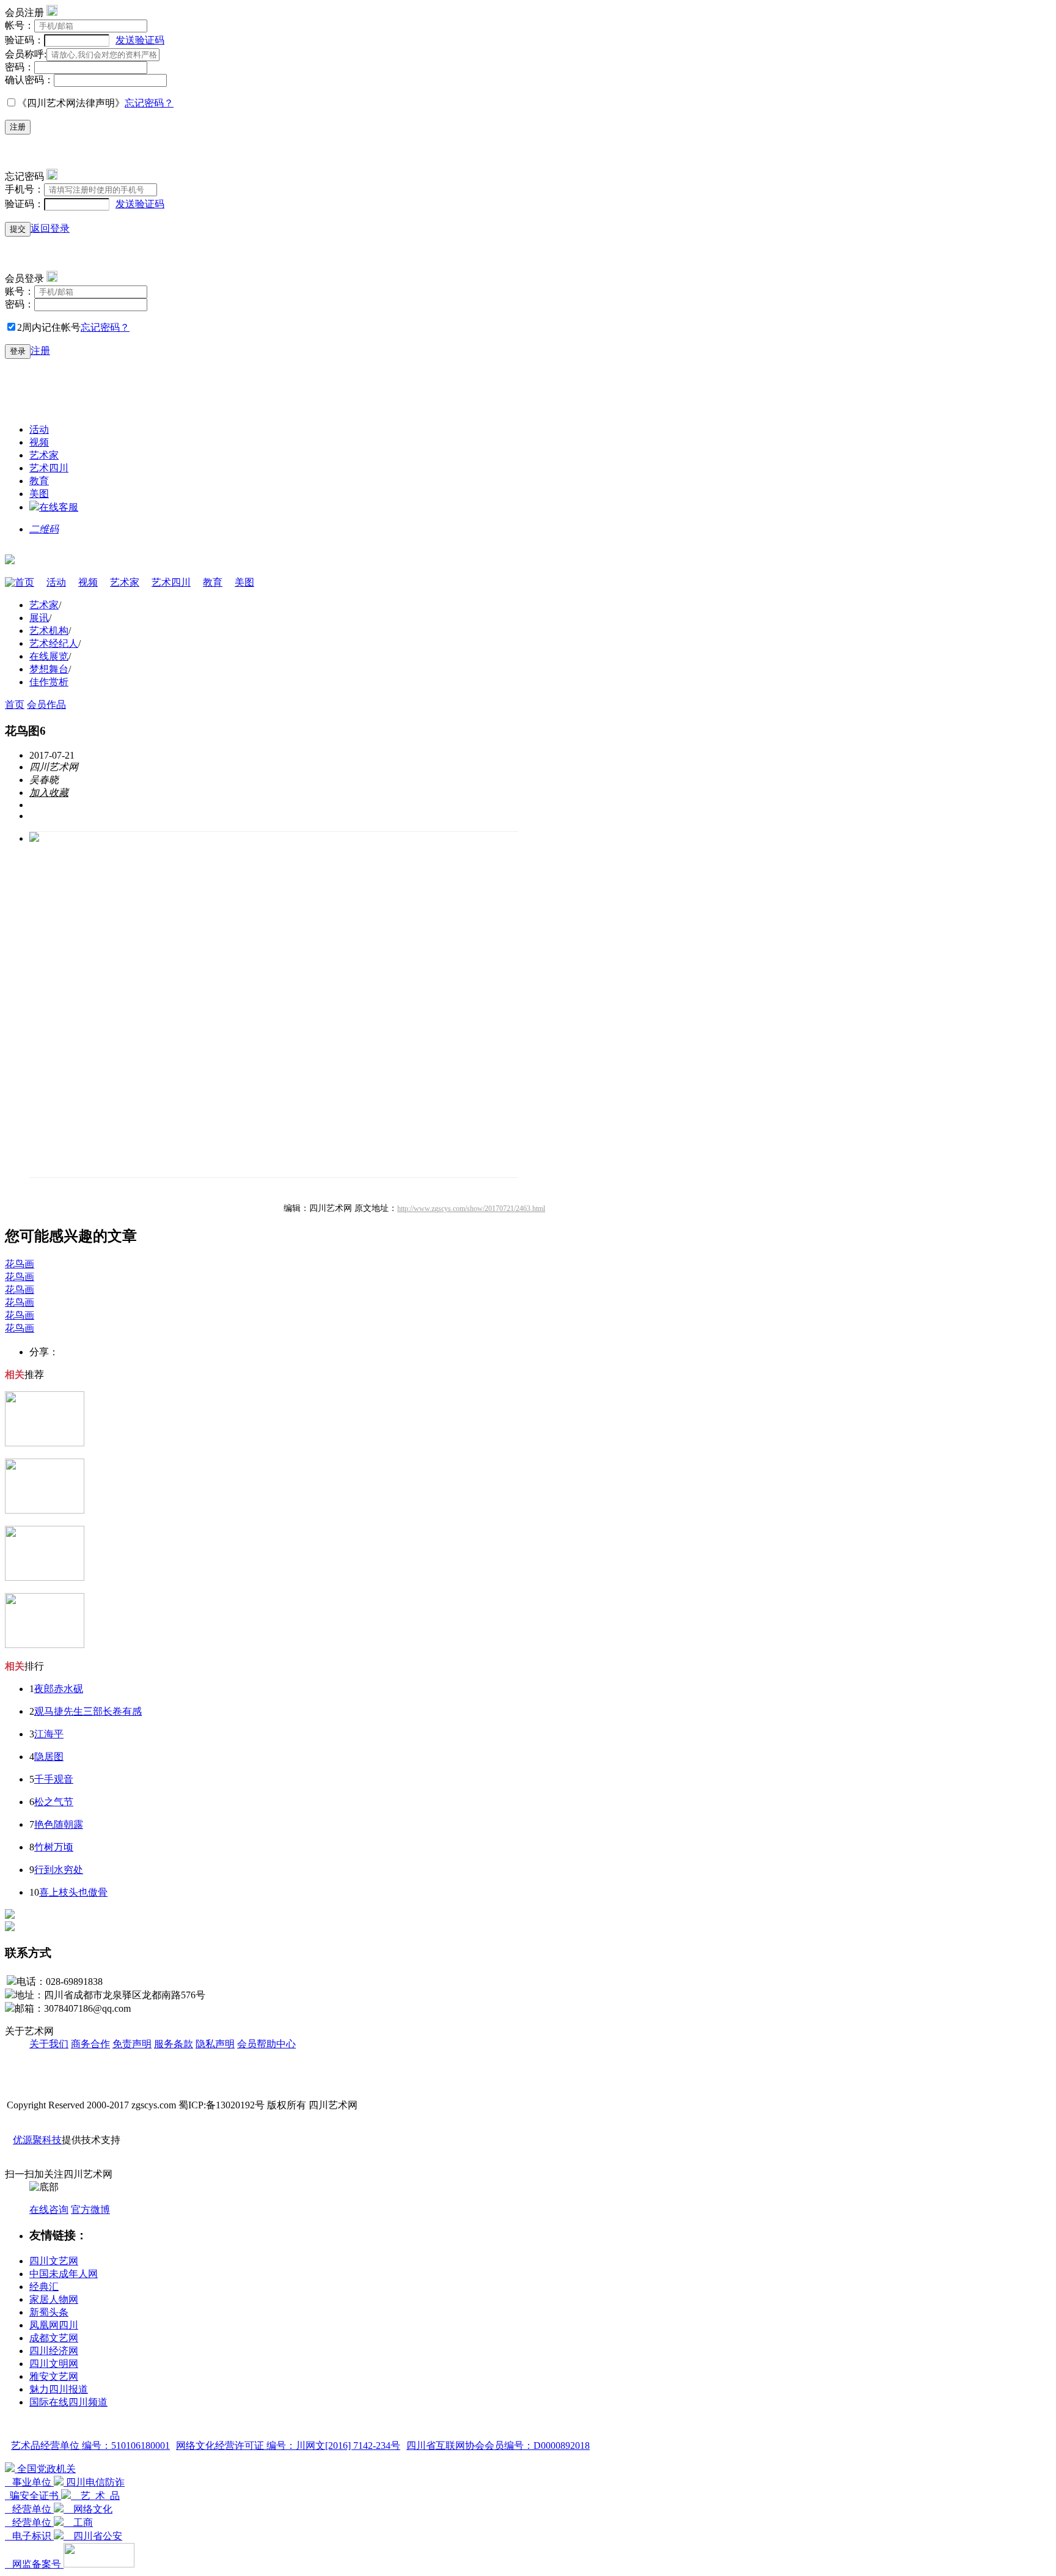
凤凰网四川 (54, 2325)
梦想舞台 (49, 669)
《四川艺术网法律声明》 (71, 103)
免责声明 (132, 2044)
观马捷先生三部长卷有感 (88, 1711)
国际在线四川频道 (68, 2402)
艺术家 (44, 455)
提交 (18, 229)
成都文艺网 (54, 2338)
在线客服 (59, 507)
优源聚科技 (37, 2140)
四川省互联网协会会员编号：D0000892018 (498, 2445)
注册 (18, 127)
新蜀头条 (49, 2312)
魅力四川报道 (59, 2389)
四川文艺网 (54, 2261)
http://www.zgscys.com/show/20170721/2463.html (471, 1209)
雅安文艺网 (54, 2376)
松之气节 (54, 1802)
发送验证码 (140, 40)
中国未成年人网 (64, 2274)
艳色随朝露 (59, 1824)
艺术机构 (49, 631)
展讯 (39, 618)
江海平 (49, 1734)
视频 (39, 442)
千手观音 (54, 1779)
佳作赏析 (49, 682)
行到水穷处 (59, 1870)
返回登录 (50, 228)
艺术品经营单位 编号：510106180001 (90, 2445)
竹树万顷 (54, 1847)
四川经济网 (54, 2351)
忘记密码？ (149, 103)
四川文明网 (54, 2364)
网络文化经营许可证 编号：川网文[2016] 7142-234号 (288, 2445)
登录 (18, 351)
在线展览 (49, 656)
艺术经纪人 (54, 643)
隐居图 (49, 1757)
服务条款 (174, 2044)
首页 (24, 582)
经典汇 (44, 2287)
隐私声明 (215, 2044)
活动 (39, 429)
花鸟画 (20, 1264)
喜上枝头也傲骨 (73, 1892)
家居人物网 (54, 2299)
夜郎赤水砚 (59, 1689)
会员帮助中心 (266, 2044)
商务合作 (90, 2044)
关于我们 (49, 2044)
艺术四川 (49, 468)
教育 (39, 481)
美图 (39, 494)
